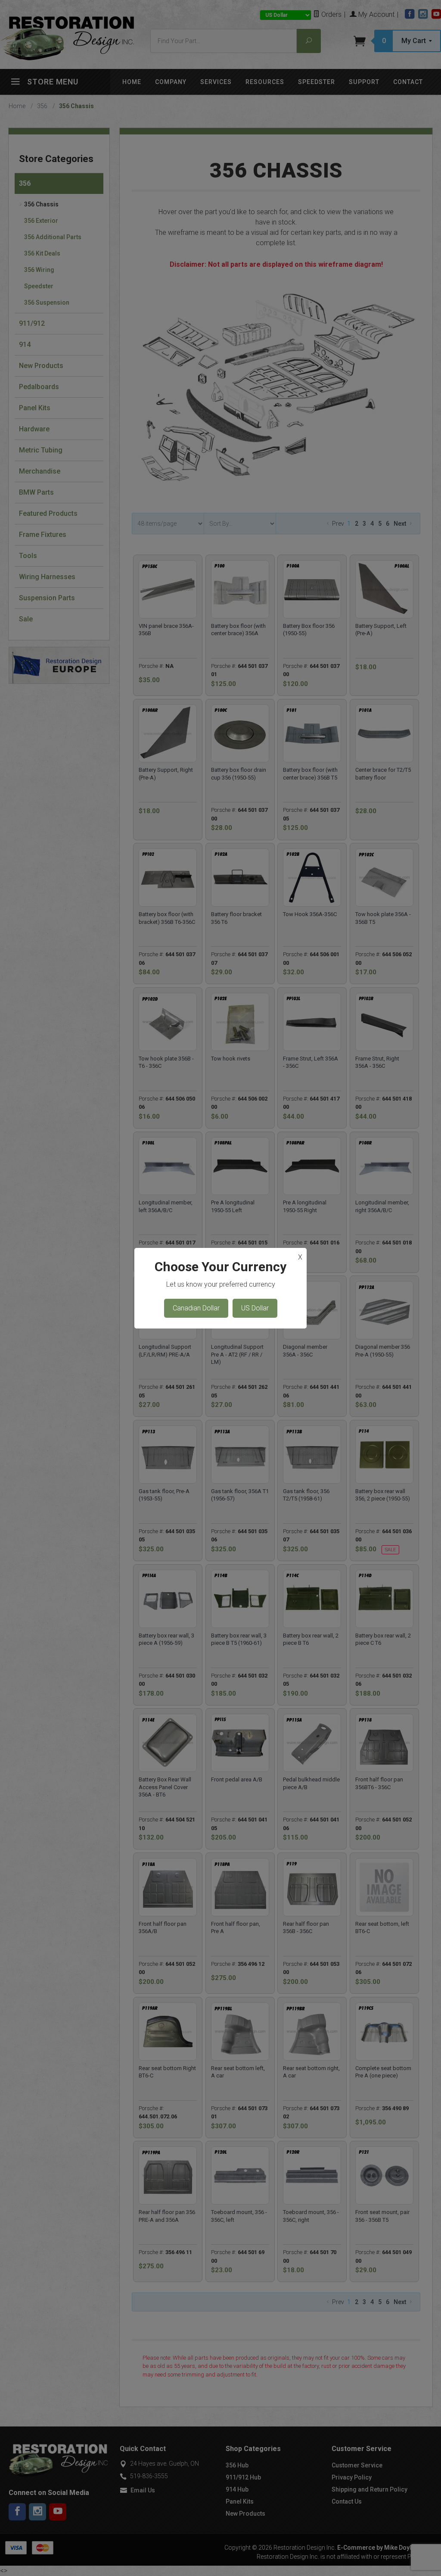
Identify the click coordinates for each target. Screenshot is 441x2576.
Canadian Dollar (196, 1308)
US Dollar (255, 1308)
